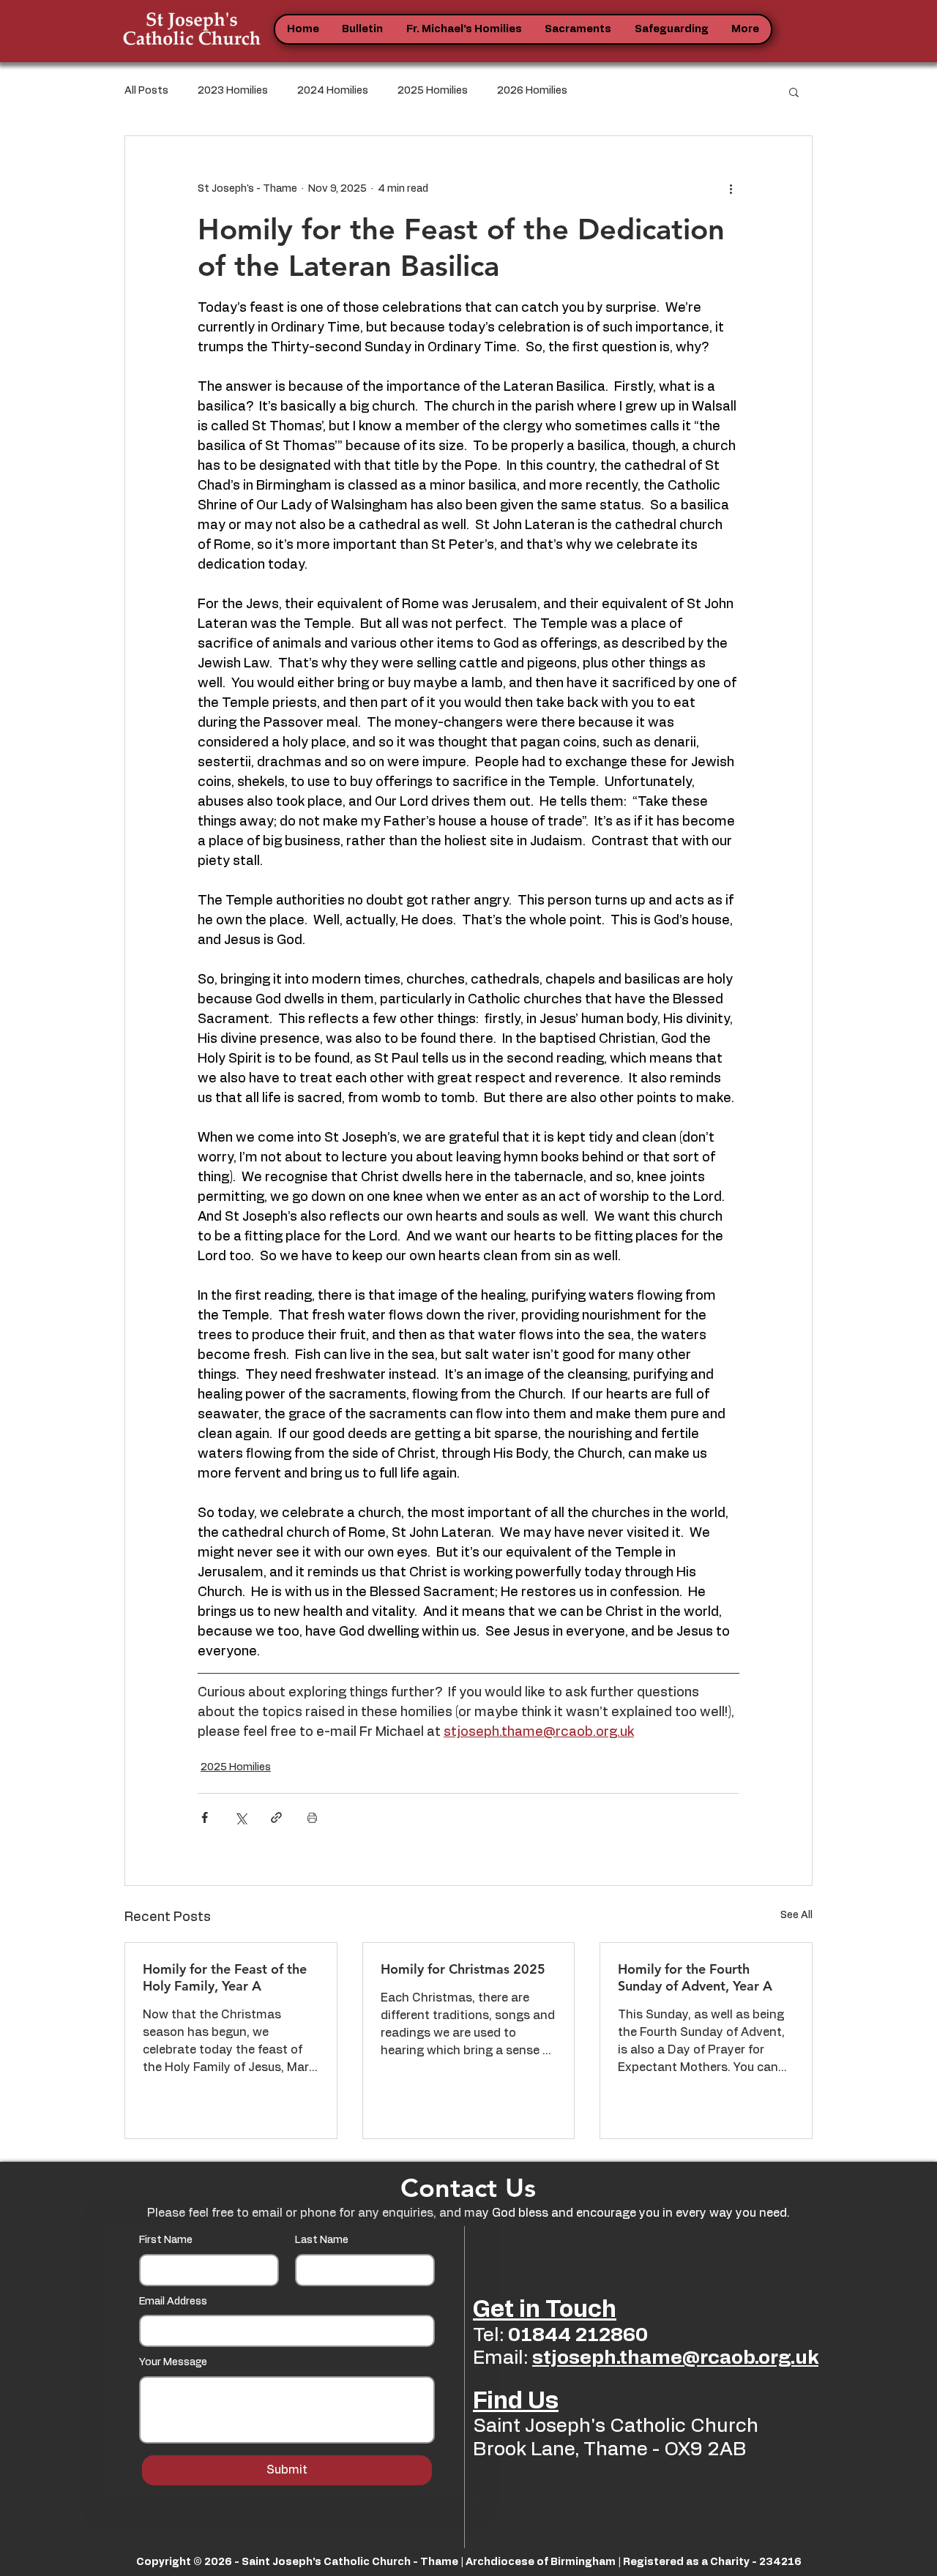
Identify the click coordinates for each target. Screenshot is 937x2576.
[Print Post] (312, 1817)
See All (796, 1915)
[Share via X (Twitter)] (240, 1817)
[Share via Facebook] (205, 1817)
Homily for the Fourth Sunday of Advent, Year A (695, 1977)
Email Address (173, 2302)
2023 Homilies (233, 91)
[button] (363, 29)
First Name (166, 2240)
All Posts (146, 91)
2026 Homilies (532, 91)
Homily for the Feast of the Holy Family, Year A (225, 1977)
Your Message (173, 2362)
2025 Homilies (433, 91)
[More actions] (731, 189)
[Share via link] (276, 1817)
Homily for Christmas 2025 (463, 1969)
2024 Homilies (333, 91)
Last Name (322, 2240)
